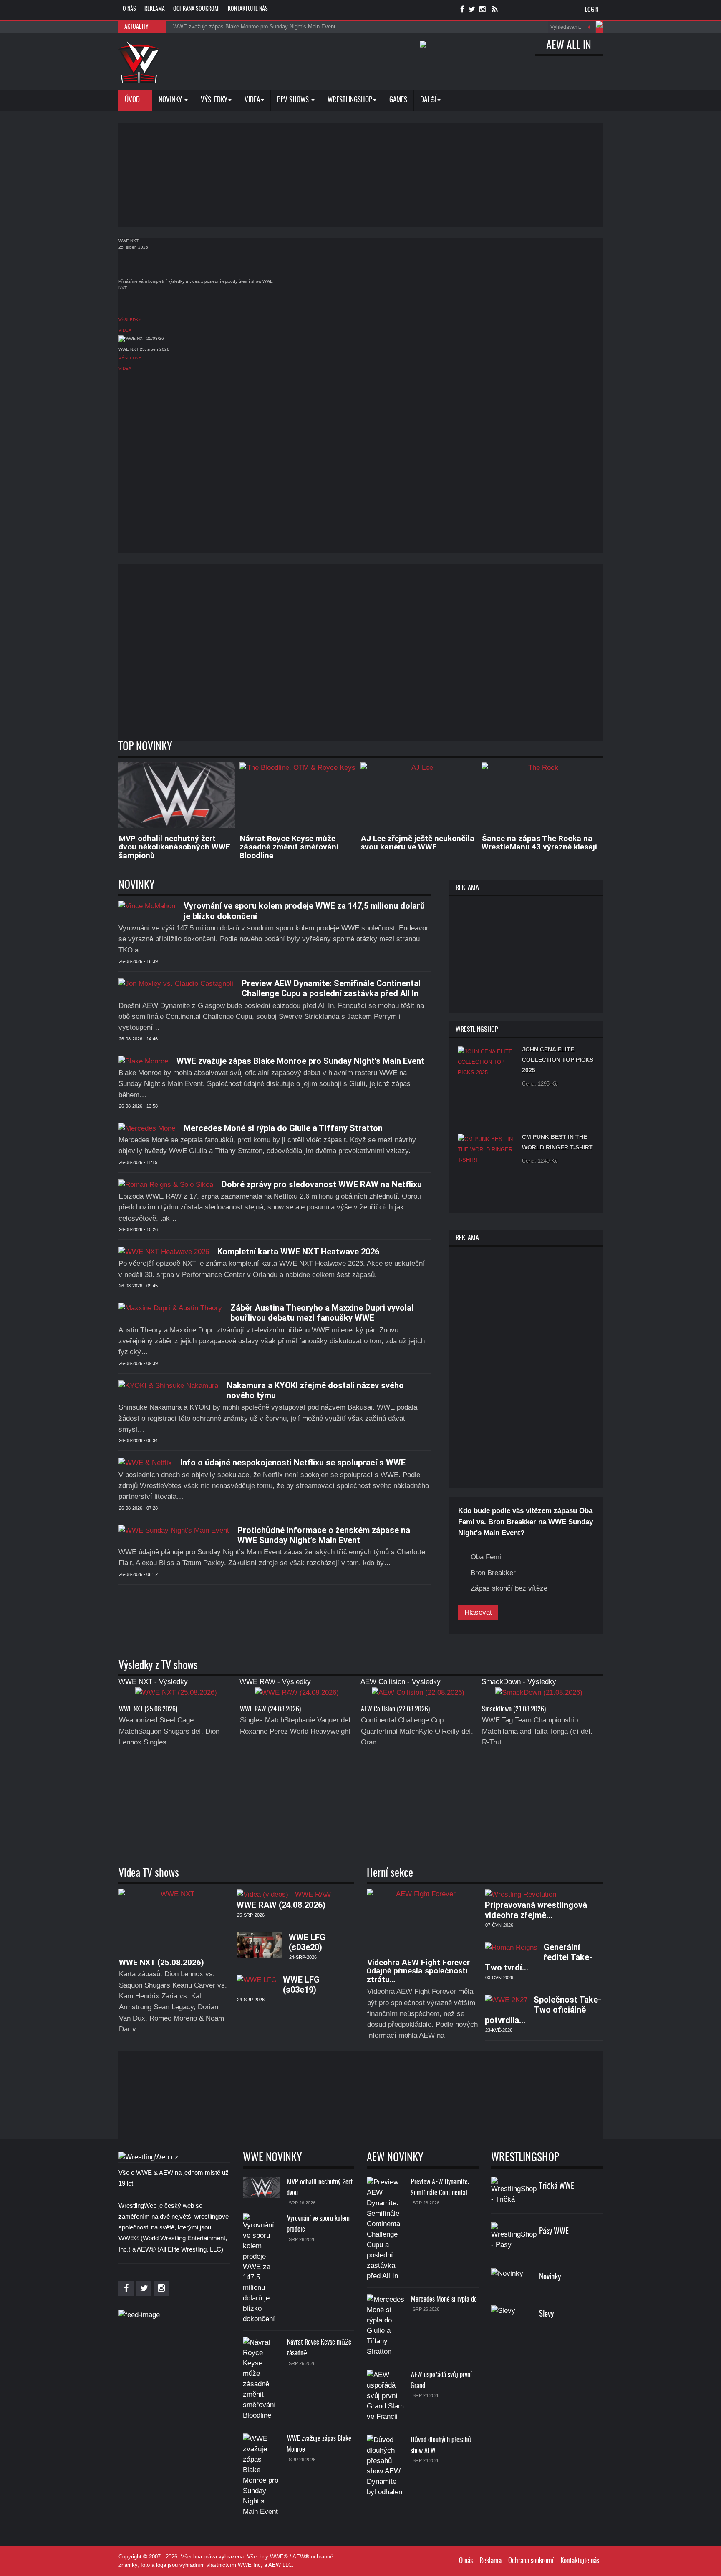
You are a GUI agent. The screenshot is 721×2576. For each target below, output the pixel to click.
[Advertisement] (360, 175)
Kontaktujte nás (248, 9)
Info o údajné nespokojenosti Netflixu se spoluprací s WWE (293, 1463)
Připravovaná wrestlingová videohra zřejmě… (536, 1910)
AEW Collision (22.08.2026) (395, 1709)
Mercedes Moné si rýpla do (444, 2300)
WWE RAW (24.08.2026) (270, 1709)
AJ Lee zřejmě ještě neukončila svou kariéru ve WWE (417, 843)
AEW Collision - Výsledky (401, 1682)
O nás (129, 9)
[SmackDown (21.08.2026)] (539, 1695)
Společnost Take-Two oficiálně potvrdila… (543, 2010)
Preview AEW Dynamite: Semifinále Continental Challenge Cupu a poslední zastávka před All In (331, 988)
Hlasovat (478, 1612)
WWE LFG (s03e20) (307, 1942)
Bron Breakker (493, 1573)
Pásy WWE (554, 2232)
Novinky (171, 100)
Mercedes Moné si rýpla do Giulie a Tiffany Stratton (283, 1128)
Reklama (155, 9)
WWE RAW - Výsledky (275, 1682)
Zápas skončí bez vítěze (509, 1588)
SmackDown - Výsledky (519, 1682)
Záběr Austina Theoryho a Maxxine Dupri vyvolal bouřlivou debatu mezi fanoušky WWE (322, 1313)
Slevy (546, 2314)
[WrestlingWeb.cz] (139, 62)
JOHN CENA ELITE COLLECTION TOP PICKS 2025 (558, 1060)
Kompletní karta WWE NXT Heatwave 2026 (298, 1252)
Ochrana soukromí (196, 9)
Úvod (133, 100)
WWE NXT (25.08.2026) (148, 1709)
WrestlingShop (350, 100)
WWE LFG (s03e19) (301, 1985)
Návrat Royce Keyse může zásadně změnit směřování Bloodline (289, 847)
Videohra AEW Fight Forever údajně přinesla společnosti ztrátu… (418, 1971)
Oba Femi (486, 1557)
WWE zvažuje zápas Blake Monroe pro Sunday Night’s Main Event (300, 1061)
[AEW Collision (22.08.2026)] (418, 1695)
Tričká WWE (557, 2186)
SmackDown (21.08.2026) (514, 1709)
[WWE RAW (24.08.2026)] (297, 1695)
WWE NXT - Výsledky (153, 1682)
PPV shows (294, 100)
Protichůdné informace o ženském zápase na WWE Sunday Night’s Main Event (324, 1535)
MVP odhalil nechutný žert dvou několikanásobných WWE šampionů (174, 847)
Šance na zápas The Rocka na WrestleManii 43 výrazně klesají (539, 843)
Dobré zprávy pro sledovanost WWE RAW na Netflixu (322, 1184)
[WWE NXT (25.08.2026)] (176, 1695)
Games (398, 100)
